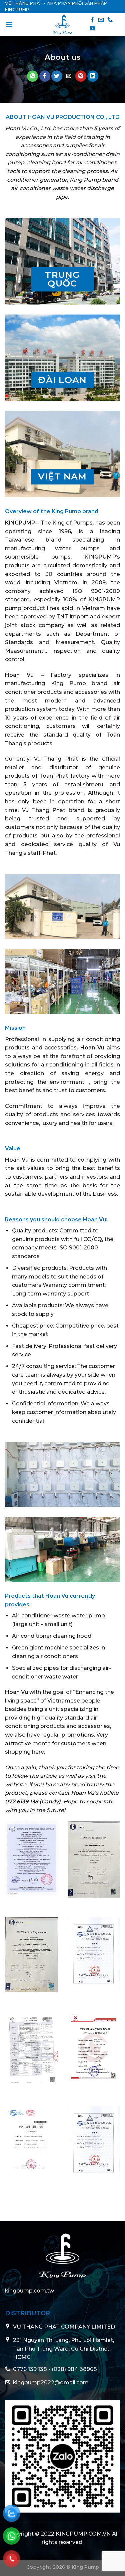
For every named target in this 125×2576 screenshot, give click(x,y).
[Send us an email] (101, 20)
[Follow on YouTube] (92, 29)
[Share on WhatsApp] (32, 76)
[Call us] (110, 20)
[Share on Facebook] (45, 76)
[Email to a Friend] (69, 76)
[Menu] (9, 25)
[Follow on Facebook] (92, 20)
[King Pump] (63, 24)
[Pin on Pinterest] (81, 76)
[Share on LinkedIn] (93, 76)
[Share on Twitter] (57, 76)
